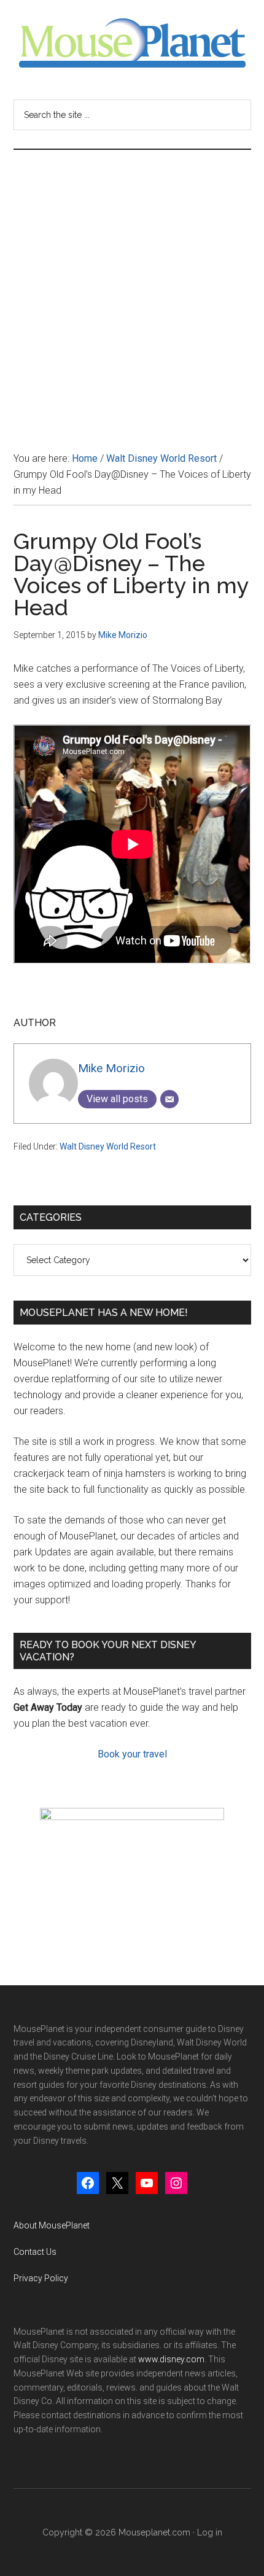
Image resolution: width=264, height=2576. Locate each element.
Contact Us (35, 2252)
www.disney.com (171, 2359)
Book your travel (132, 1754)
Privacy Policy (41, 2278)
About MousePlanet (52, 2225)
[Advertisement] (132, 288)
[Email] (169, 1099)
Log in (210, 2532)
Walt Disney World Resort (108, 1146)
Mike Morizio (111, 1068)
